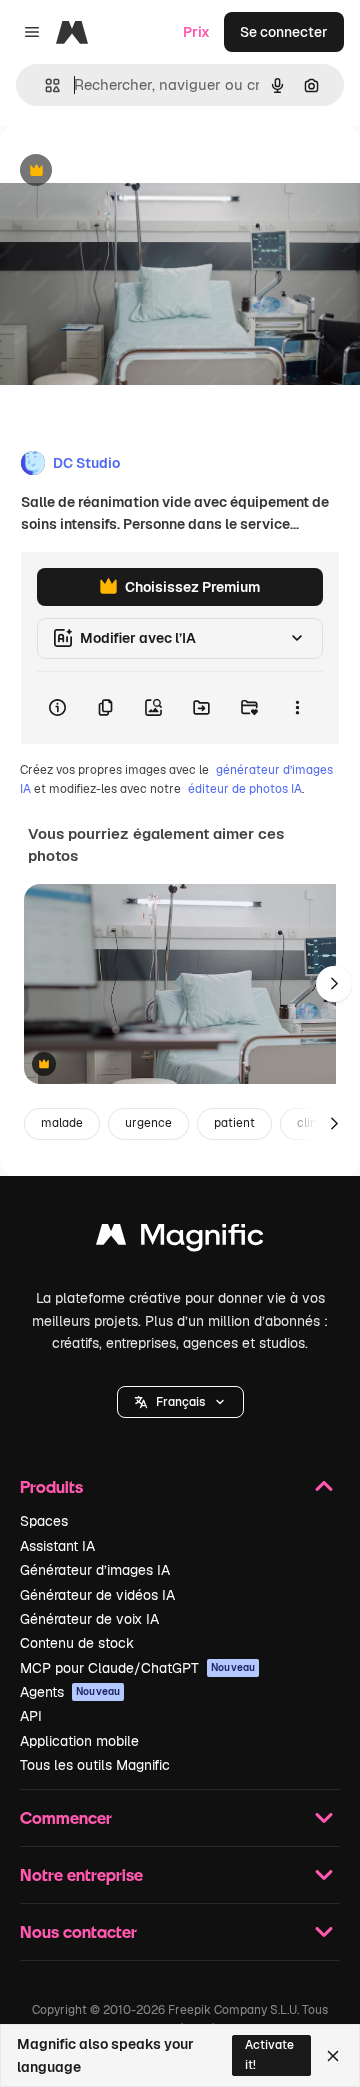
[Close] (333, 2056)
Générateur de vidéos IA (97, 1595)
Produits (51, 1486)
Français (180, 1402)
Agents (70, 1692)
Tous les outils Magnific (95, 1765)
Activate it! (269, 2054)
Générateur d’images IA (95, 1570)
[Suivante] (334, 984)
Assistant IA (57, 1546)
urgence (148, 1123)
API (31, 1716)
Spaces (44, 1521)
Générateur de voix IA (89, 1619)
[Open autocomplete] (44, 85)
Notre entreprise (81, 1874)
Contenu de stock (77, 1643)
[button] (180, 1402)
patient (234, 1123)
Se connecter (284, 32)
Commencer (66, 1817)
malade (62, 1123)
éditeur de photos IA (245, 789)
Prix (196, 32)
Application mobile (79, 1741)
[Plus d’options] (297, 708)
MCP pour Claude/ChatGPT (137, 1668)
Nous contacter (78, 1931)
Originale (132, 171)
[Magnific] (180, 1239)
